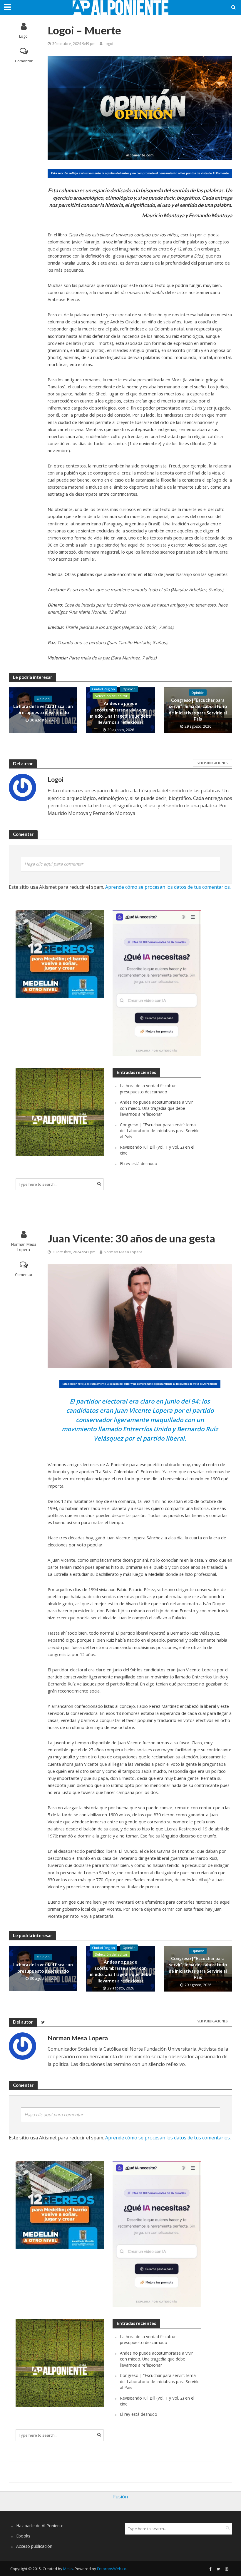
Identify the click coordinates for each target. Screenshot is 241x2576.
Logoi (24, 36)
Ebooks (23, 2536)
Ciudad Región (103, 689)
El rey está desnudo (139, 1163)
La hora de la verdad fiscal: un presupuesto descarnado (43, 709)
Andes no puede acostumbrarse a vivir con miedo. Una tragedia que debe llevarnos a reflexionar (120, 713)
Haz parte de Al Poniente (40, 2526)
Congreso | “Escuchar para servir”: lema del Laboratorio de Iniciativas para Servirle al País (198, 709)
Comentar (24, 61)
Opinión (43, 699)
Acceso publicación (34, 2546)
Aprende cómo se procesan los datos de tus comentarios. (168, 887)
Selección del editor (111, 696)
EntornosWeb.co (112, 2569)
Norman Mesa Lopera (24, 1247)
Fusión (120, 2497)
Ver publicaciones (212, 763)
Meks (68, 2569)
